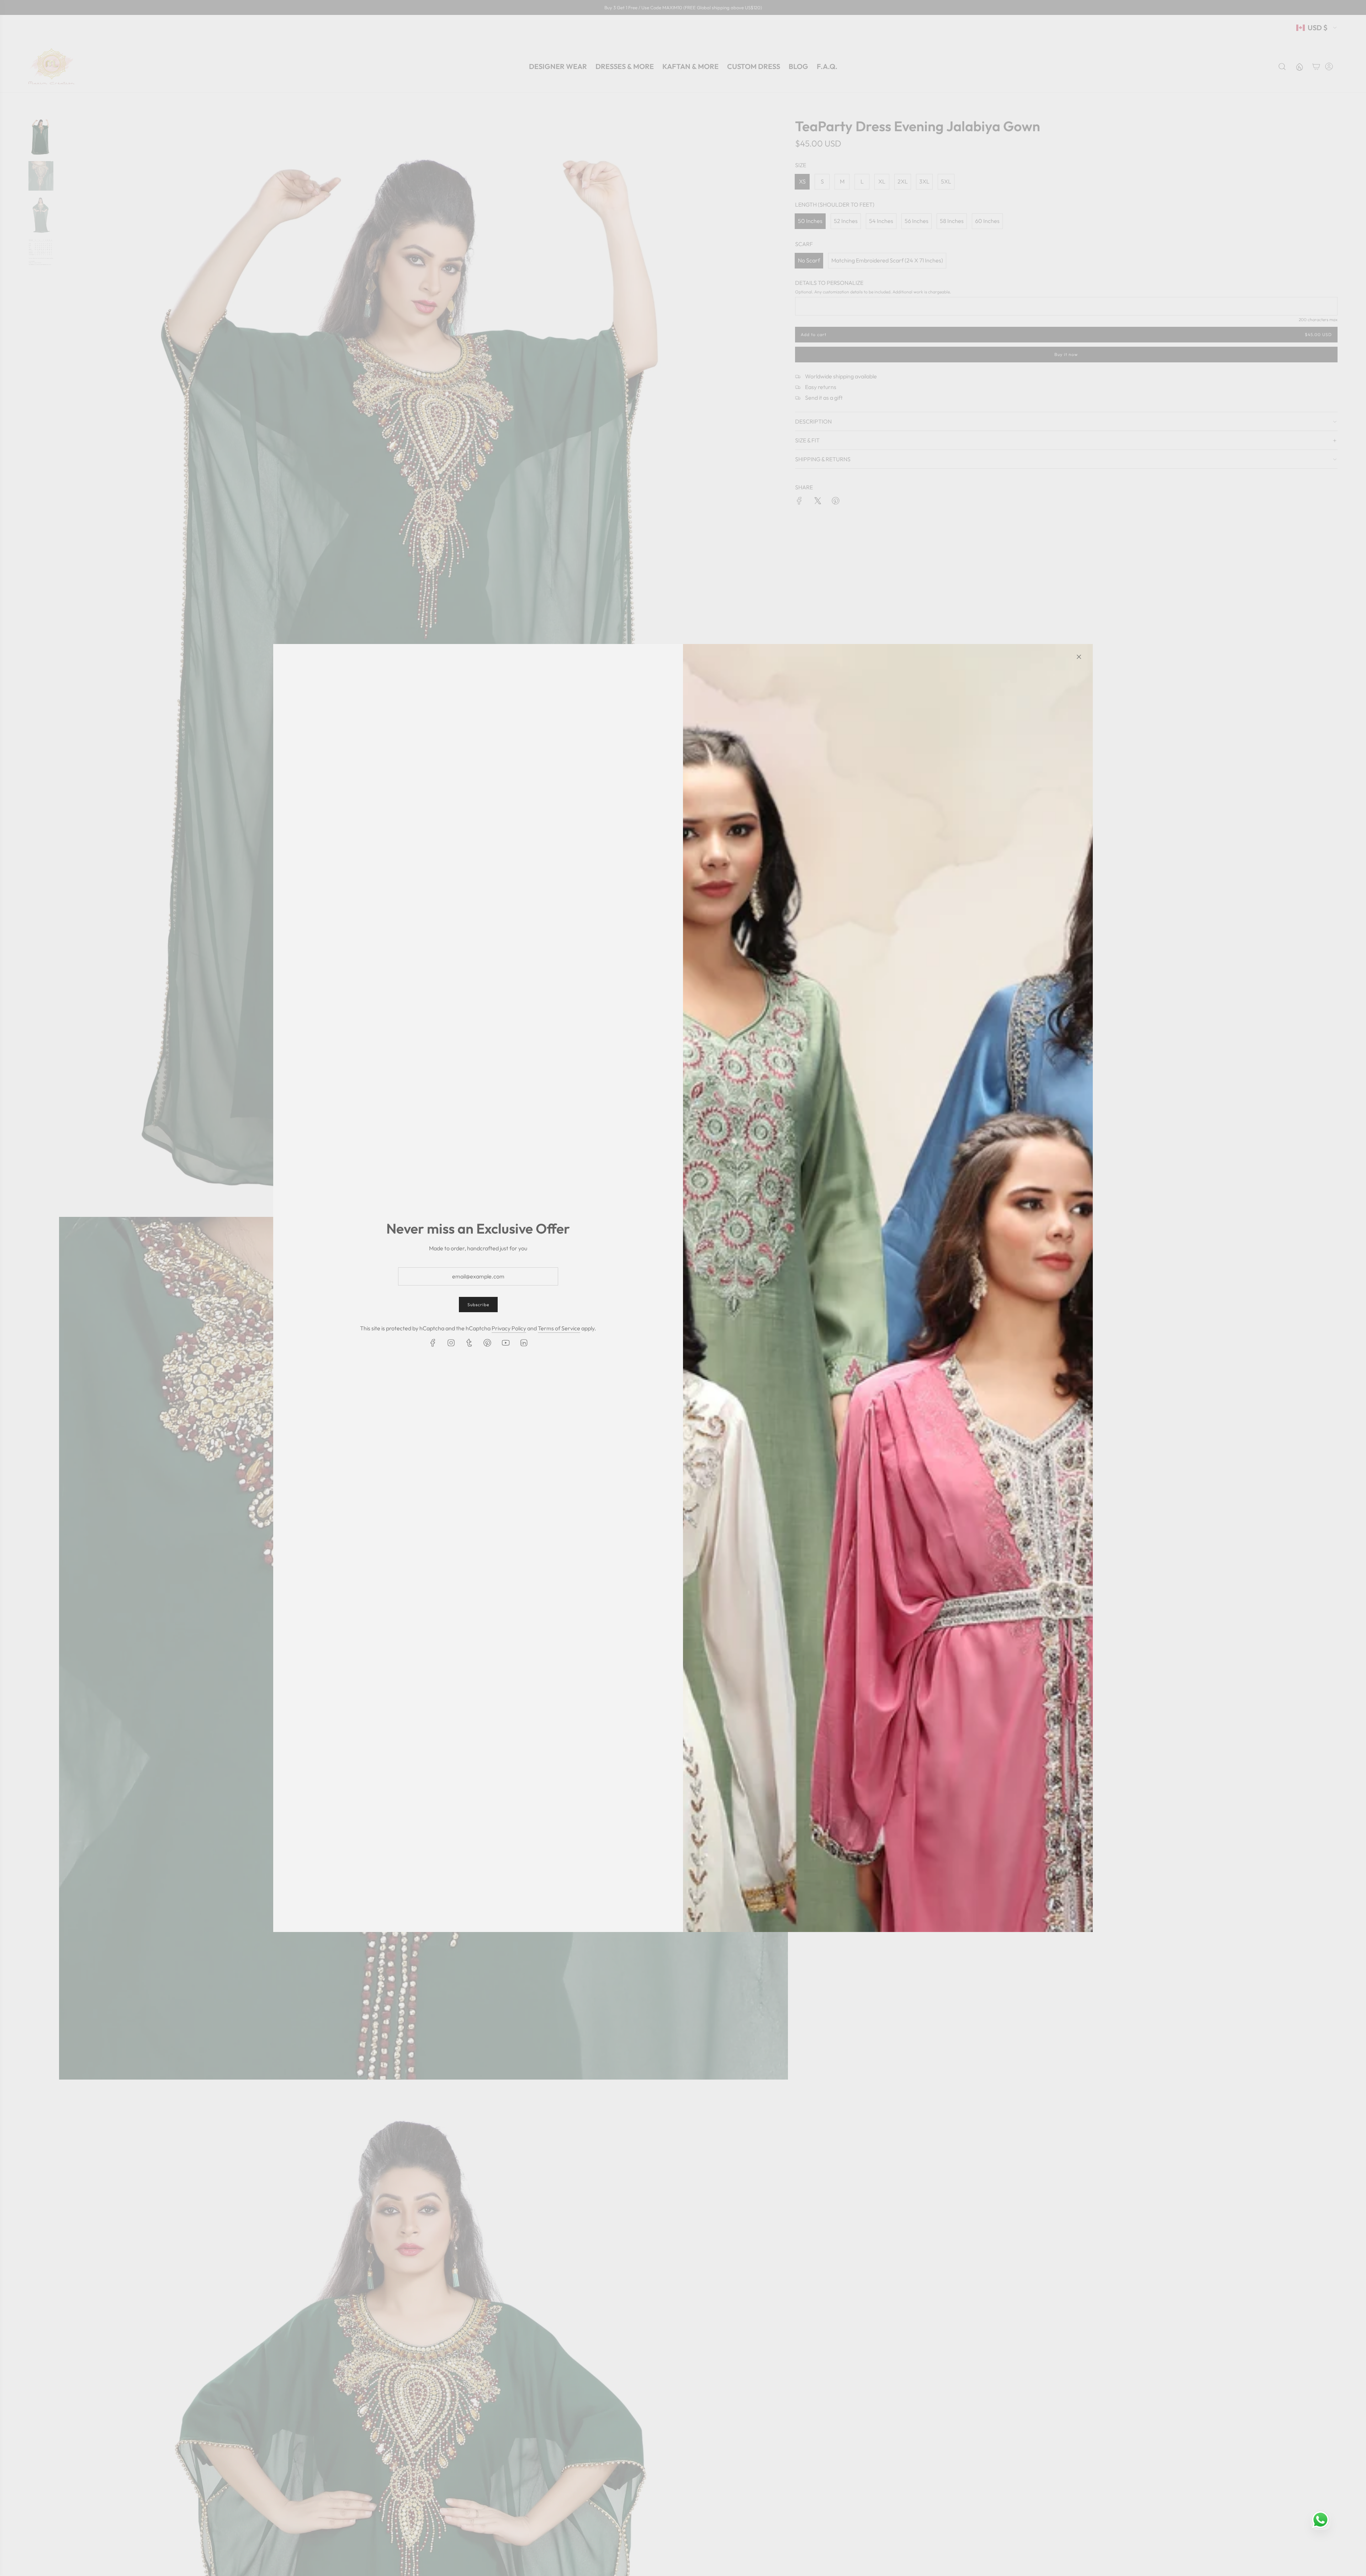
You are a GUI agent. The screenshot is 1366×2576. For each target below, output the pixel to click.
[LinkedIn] (524, 1343)
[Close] (1079, 657)
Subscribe (478, 1305)
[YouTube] (505, 1343)
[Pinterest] (487, 1343)
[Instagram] (451, 1343)
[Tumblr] (469, 1343)
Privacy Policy (509, 1328)
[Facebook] (433, 1343)
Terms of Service (559, 1328)
